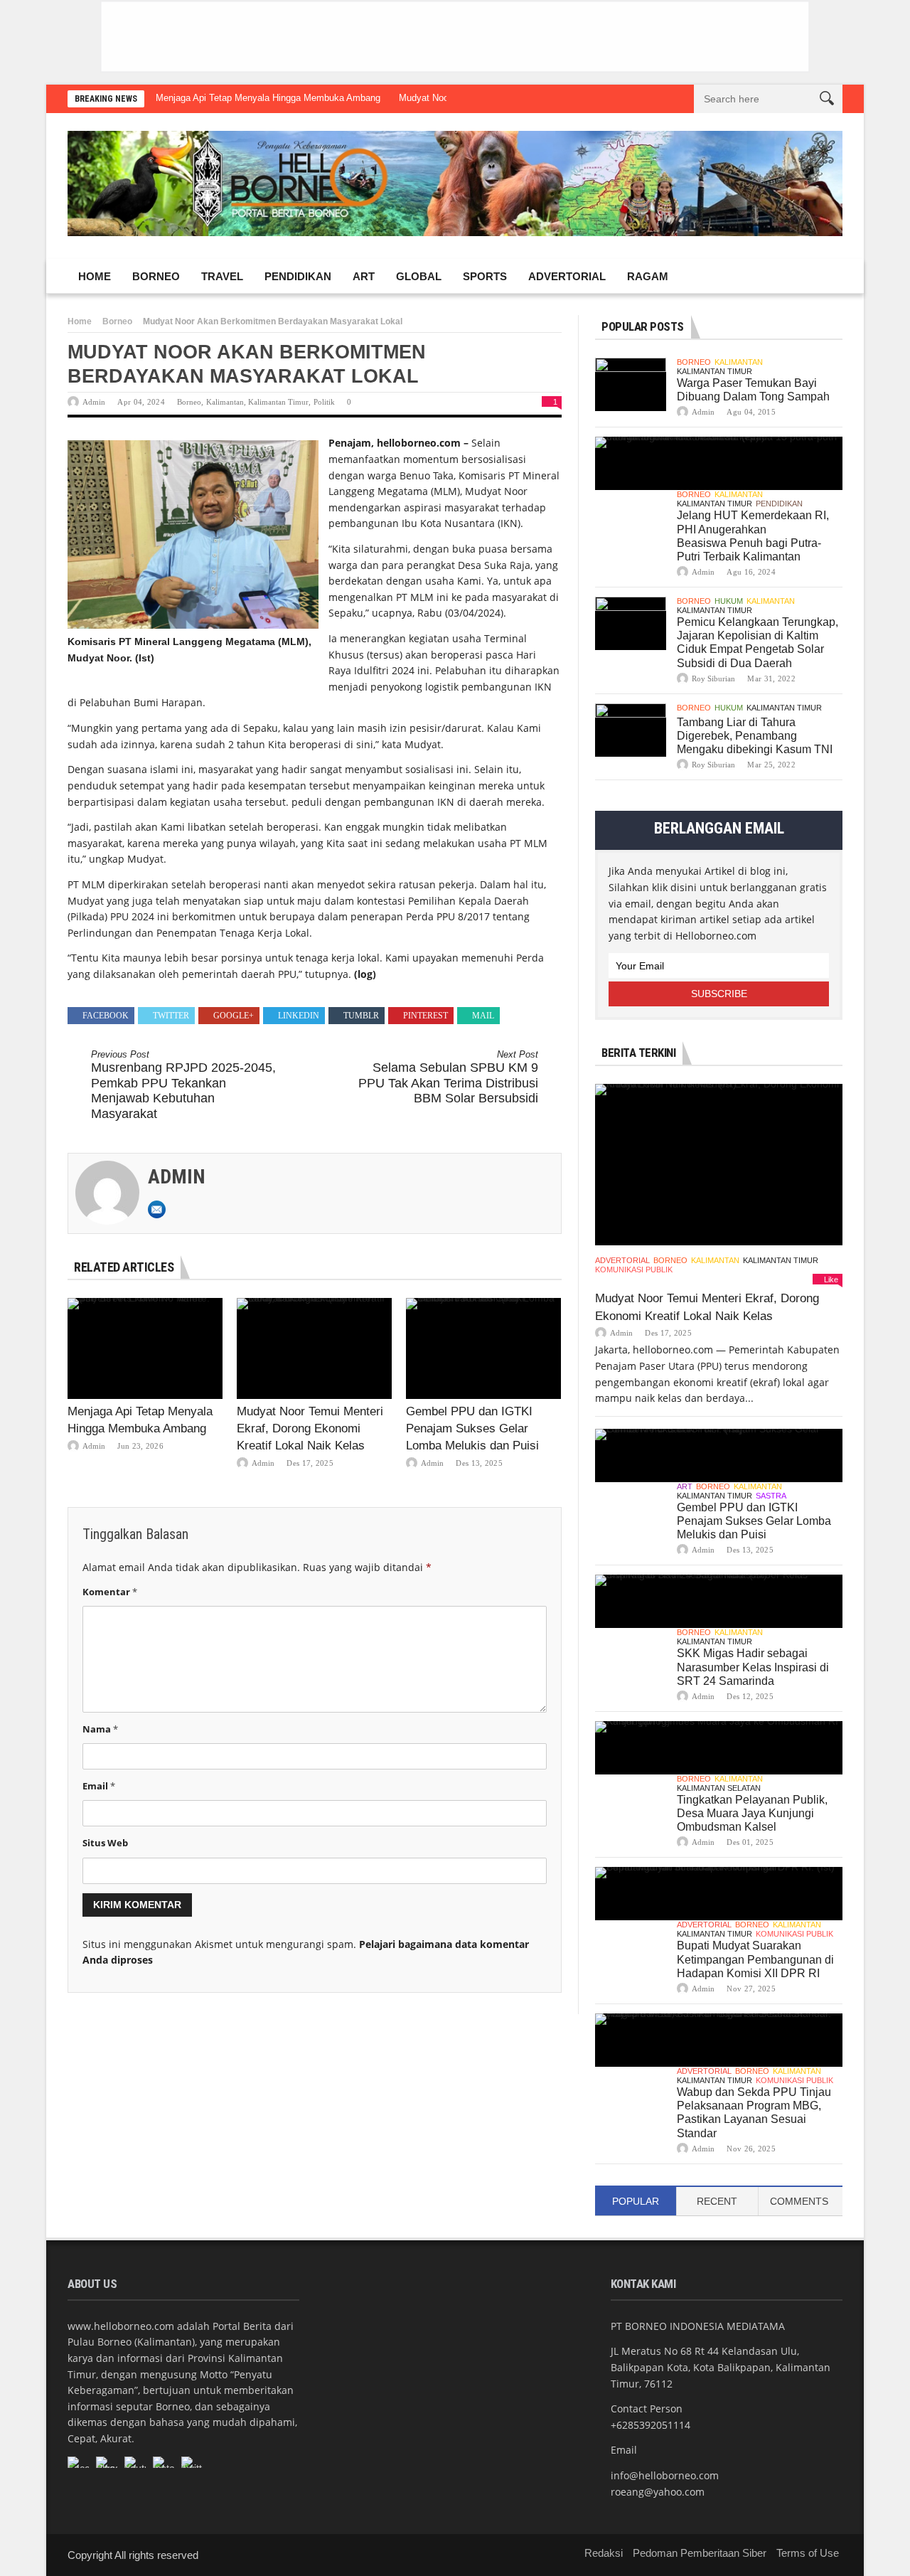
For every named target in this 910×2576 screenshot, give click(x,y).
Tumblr (361, 1016)
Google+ (234, 1016)
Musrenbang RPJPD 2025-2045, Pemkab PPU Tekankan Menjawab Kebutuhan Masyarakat (183, 1085)
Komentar (110, 1592)
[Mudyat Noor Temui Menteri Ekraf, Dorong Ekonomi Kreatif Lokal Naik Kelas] (314, 1348)
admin (94, 402)
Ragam (648, 276)
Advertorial (567, 276)
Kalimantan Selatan (719, 1788)
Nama (100, 1729)
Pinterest (425, 1016)
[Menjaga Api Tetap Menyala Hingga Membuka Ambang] (145, 1348)
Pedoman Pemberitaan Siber (700, 2553)
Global (419, 276)
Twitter (171, 1016)
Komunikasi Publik (634, 1270)
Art (364, 276)
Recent (717, 2201)
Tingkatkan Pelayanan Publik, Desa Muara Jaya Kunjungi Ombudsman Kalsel (752, 1813)
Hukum (729, 601)
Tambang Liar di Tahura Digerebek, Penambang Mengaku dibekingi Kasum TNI (755, 736)
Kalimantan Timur (278, 402)
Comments (799, 2201)
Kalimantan (225, 402)
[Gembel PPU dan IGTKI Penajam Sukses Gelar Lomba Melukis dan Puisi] (483, 1348)
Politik (324, 402)
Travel (222, 276)
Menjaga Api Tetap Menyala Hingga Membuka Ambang (268, 98)
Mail (483, 1016)
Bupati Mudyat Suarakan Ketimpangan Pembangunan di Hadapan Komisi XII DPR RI (755, 1959)
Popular (636, 2201)
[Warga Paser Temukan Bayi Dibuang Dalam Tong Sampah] (631, 384)
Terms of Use (808, 2553)
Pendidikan (298, 276)
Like (831, 1279)
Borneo (156, 276)
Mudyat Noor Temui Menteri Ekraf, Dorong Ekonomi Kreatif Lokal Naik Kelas (310, 1428)
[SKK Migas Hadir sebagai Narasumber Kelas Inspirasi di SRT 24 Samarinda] (719, 1601)
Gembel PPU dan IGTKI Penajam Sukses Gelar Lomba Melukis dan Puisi (472, 1428)
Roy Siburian (713, 678)
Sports (485, 276)
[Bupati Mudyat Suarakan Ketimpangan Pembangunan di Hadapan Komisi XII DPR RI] (719, 1894)
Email (99, 1786)
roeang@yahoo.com (658, 2492)
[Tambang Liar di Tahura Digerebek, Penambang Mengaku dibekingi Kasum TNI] (631, 730)
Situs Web (105, 1843)
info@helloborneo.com (665, 2475)
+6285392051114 (651, 2425)
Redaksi (604, 2553)
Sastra (771, 1496)
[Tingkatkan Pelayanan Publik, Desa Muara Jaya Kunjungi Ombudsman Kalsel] (719, 1748)
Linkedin (299, 1016)
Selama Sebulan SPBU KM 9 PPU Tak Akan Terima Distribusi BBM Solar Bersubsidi (448, 1077)
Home (95, 276)
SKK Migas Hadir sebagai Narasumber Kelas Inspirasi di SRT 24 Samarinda (753, 1667)
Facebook (106, 1016)
